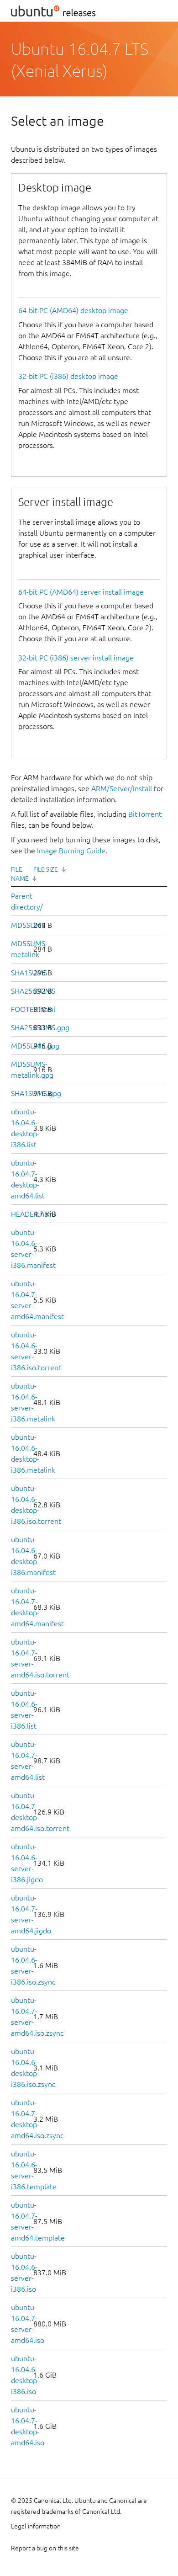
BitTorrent (145, 814)
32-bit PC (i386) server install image (76, 658)
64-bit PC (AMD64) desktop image (73, 310)
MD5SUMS (28, 925)
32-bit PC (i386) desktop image (68, 376)
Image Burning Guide (71, 851)
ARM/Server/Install (122, 788)
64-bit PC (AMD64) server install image (81, 592)
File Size (46, 869)
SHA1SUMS (29, 973)
